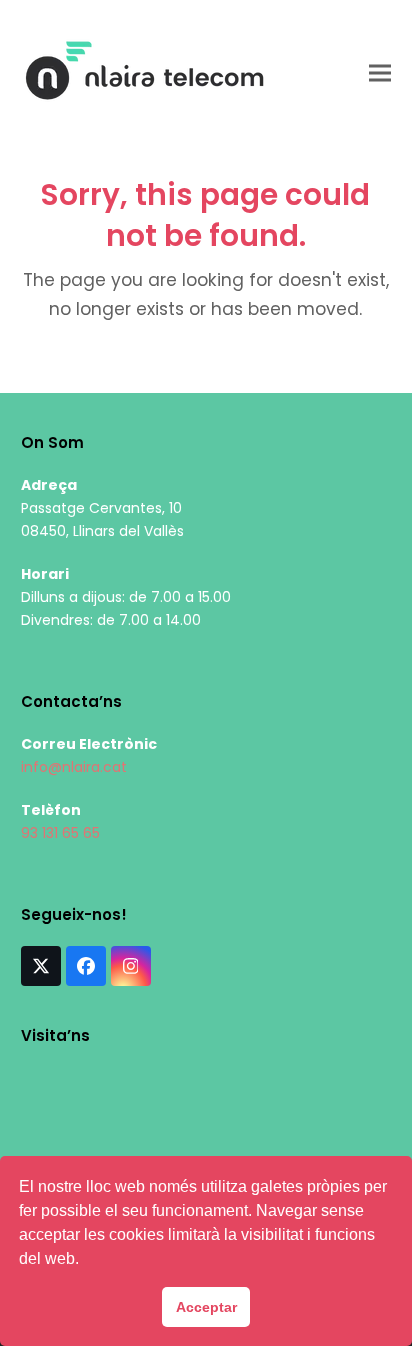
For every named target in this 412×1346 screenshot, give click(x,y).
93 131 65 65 (60, 833)
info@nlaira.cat (74, 767)
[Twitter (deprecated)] (41, 966)
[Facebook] (86, 966)
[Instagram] (131, 966)
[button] (380, 72)
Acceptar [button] (206, 1307)
